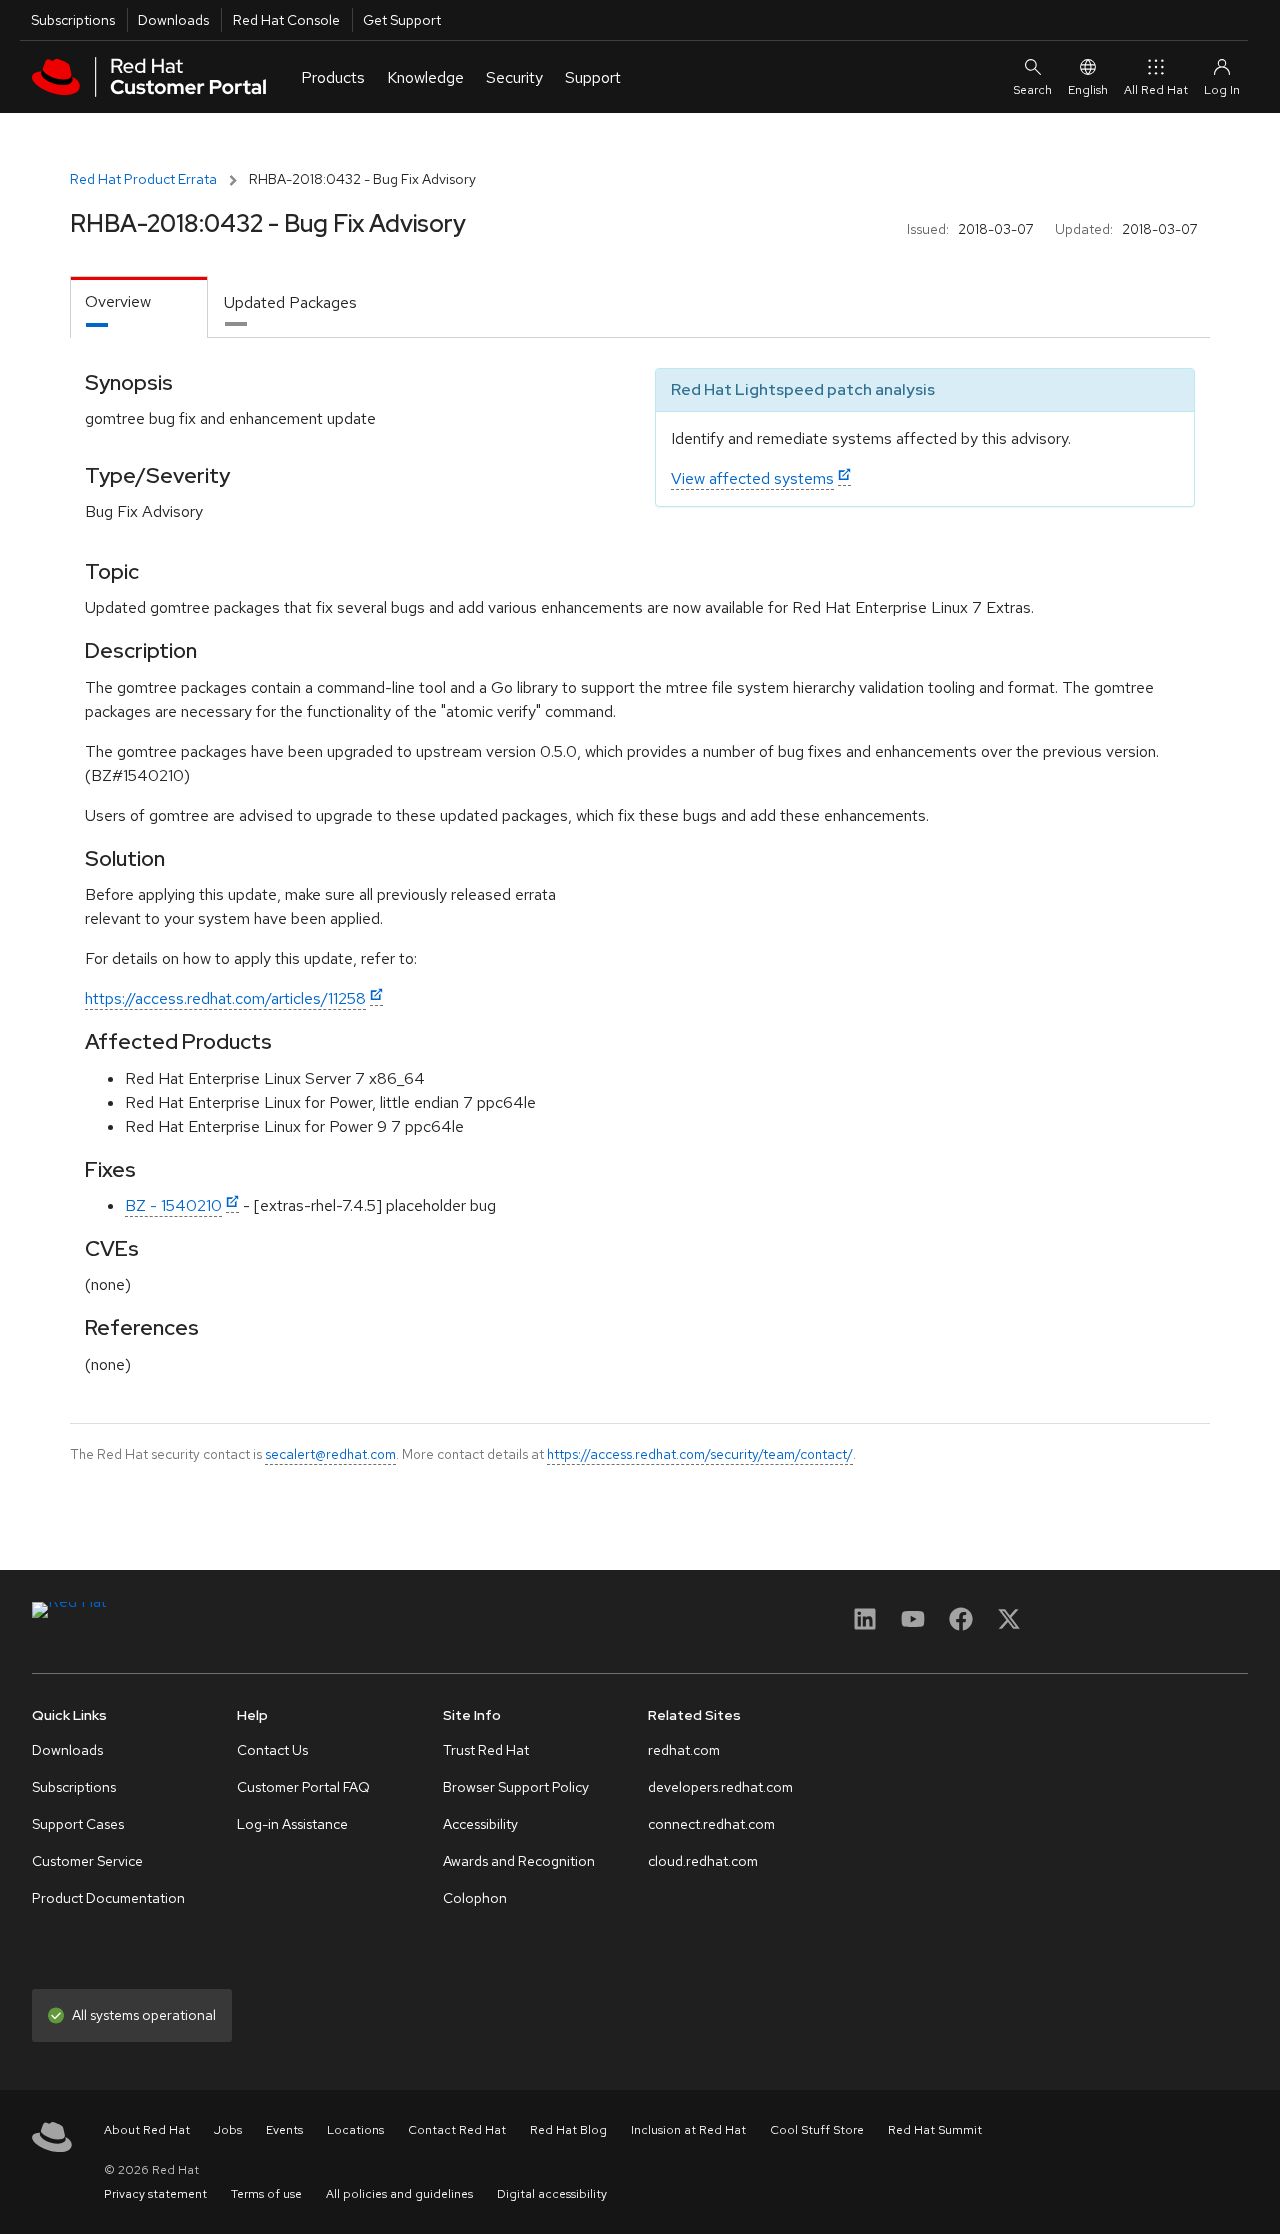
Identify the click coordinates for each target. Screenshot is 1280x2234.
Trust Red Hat (486, 1750)
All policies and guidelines (399, 2194)
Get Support (402, 20)
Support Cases (78, 1824)
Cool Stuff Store (817, 2130)
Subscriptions (73, 20)
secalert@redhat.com (330, 1454)
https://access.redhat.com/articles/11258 (225, 998)
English (1088, 90)
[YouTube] (913, 1625)
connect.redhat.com (711, 1824)
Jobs (228, 2130)
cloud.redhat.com (703, 1861)
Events (284, 2130)
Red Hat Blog (568, 2130)
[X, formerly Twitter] (1009, 1625)
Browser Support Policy (516, 1787)
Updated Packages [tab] (290, 302)
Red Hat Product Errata (143, 179)
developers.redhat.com (720, 1787)
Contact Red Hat (457, 2130)
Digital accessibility (552, 2194)
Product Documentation (108, 1898)
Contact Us (272, 1750)
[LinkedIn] (865, 1625)
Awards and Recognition (519, 1861)
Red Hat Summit (935, 2130)
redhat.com (684, 1750)
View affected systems (752, 478)
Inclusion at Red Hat (688, 2130)
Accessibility (480, 1824)
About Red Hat (147, 2130)
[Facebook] (961, 1625)
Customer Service (87, 1861)
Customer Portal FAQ (303, 1787)
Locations (355, 2130)
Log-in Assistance (292, 1824)
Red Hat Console (286, 20)
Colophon (475, 1898)
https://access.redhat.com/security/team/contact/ (700, 1454)
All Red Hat (1156, 90)
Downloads (173, 20)
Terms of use (266, 2194)
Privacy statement (155, 2194)
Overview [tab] (118, 301)
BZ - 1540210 (173, 1205)
